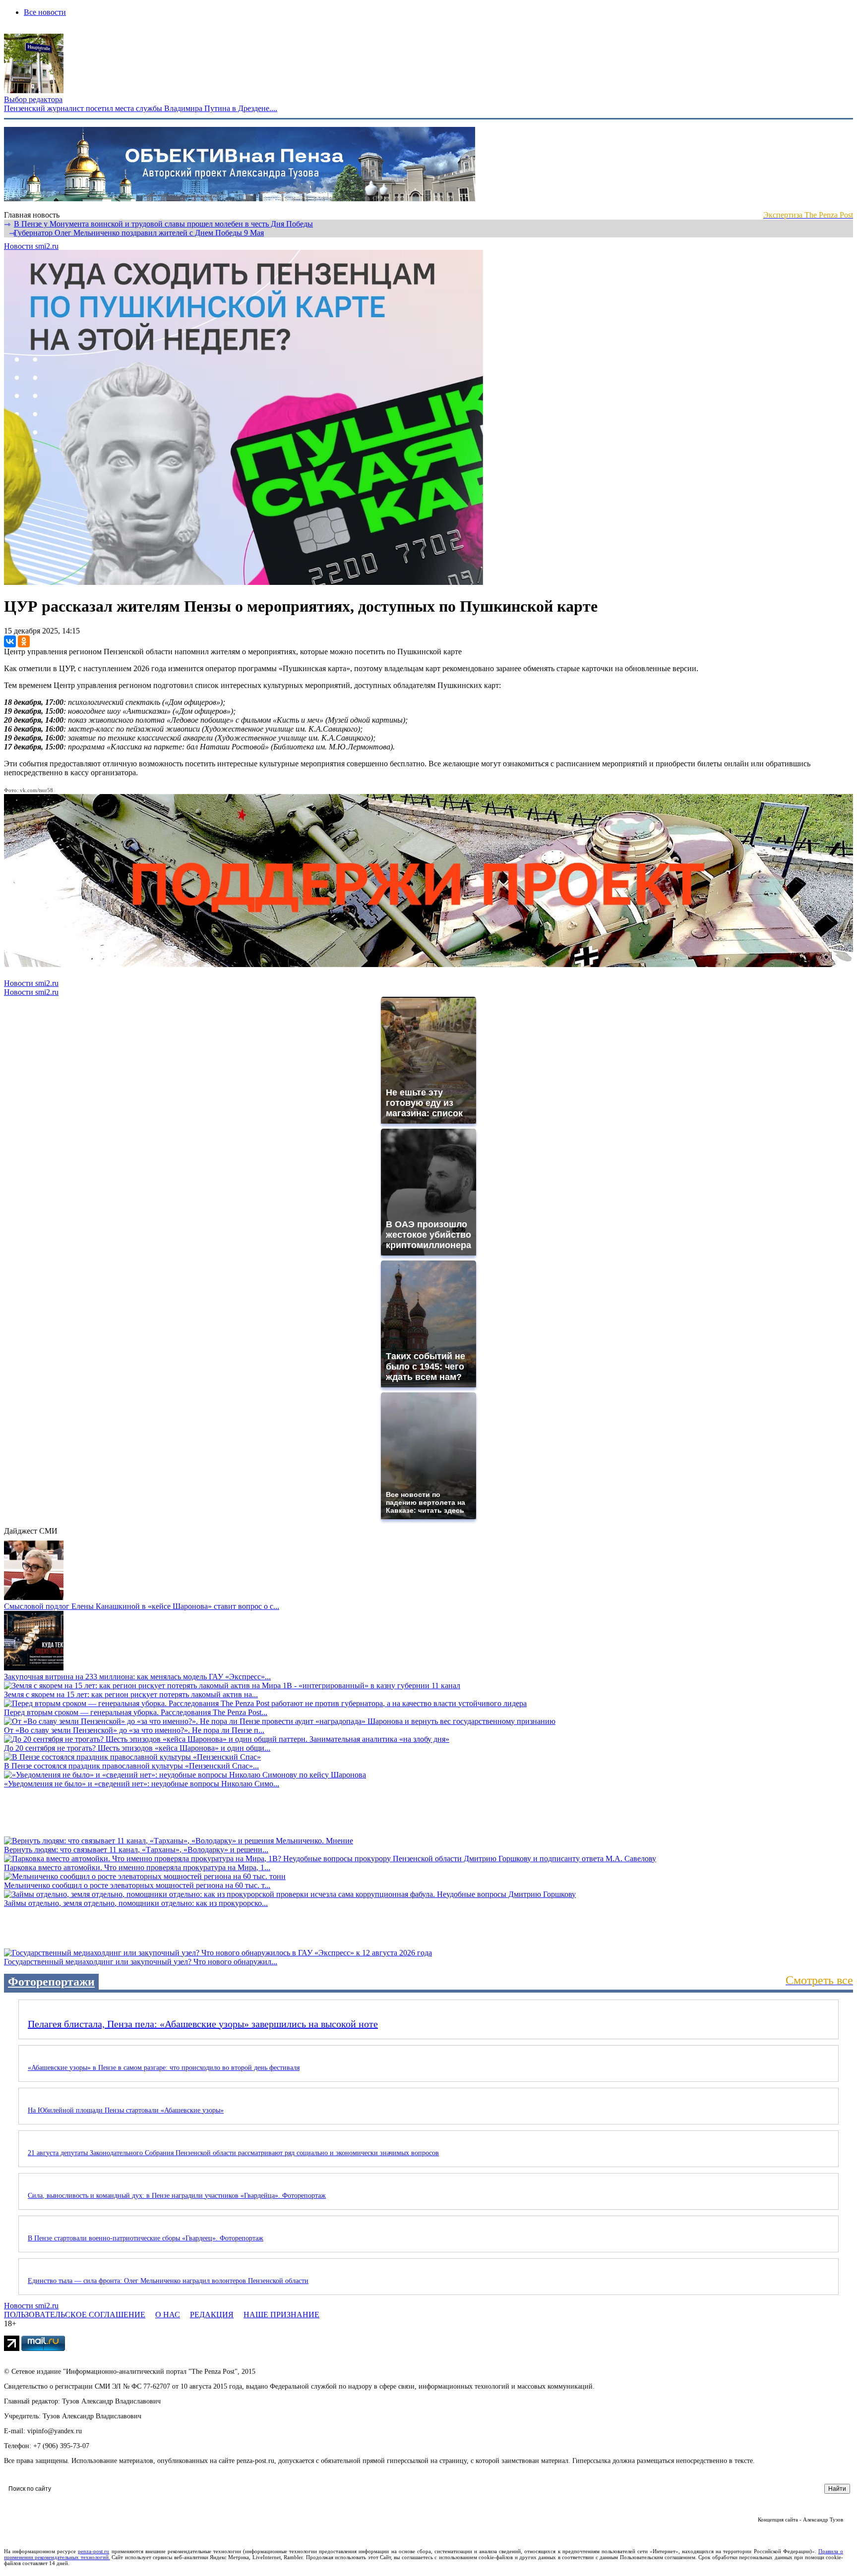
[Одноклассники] (24, 641)
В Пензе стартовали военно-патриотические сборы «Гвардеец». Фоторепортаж (146, 2238)
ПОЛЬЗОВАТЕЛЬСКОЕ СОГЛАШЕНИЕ (75, 2315)
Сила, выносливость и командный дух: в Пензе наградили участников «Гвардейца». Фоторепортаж (177, 2196)
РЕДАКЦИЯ (212, 2315)
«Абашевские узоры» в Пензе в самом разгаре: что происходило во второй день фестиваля (164, 2068)
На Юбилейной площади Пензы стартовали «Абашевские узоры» (126, 2110)
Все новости (45, 12)
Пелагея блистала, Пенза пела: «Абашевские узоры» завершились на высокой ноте (203, 2024)
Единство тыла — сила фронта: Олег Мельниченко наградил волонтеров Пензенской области (168, 2281)
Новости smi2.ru (31, 246)
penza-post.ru (93, 2551)
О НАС (168, 2315)
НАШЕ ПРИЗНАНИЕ (281, 2315)
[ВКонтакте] (10, 641)
